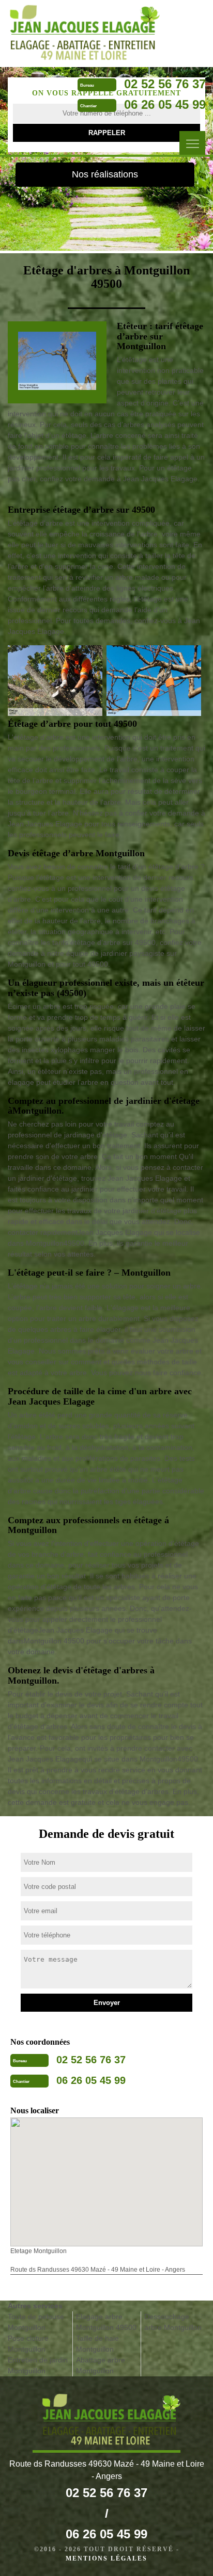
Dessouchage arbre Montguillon (173, 2322)
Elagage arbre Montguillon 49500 (106, 2322)
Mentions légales (106, 2558)
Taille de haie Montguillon (97, 2344)
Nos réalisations (105, 174)
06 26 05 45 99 (165, 104)
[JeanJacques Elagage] (80, 33)
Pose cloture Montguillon (28, 2344)
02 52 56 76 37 (165, 84)
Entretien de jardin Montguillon (38, 2365)
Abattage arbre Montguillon (101, 2365)
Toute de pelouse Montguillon (36, 2322)
